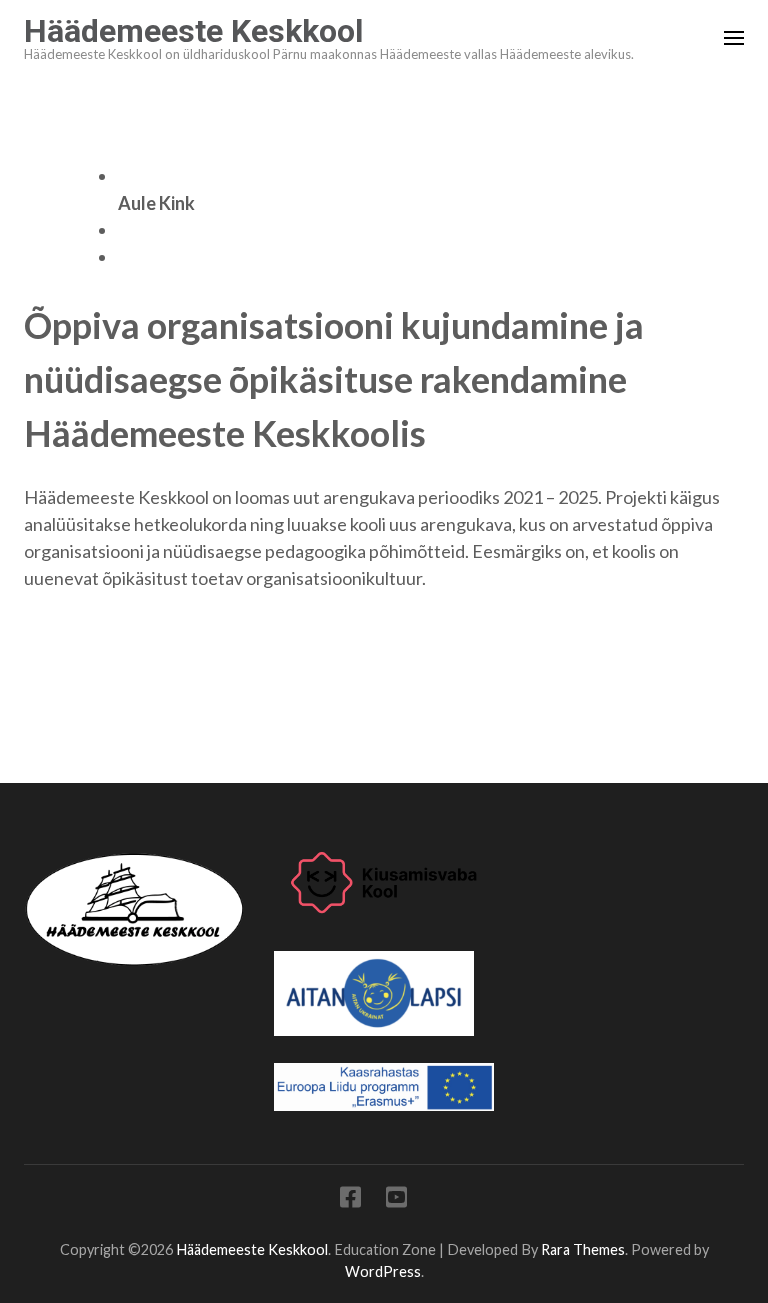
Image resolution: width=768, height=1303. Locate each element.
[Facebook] (350, 1200)
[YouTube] (396, 1200)
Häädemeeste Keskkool (193, 31)
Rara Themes (583, 1249)
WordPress (383, 1271)
